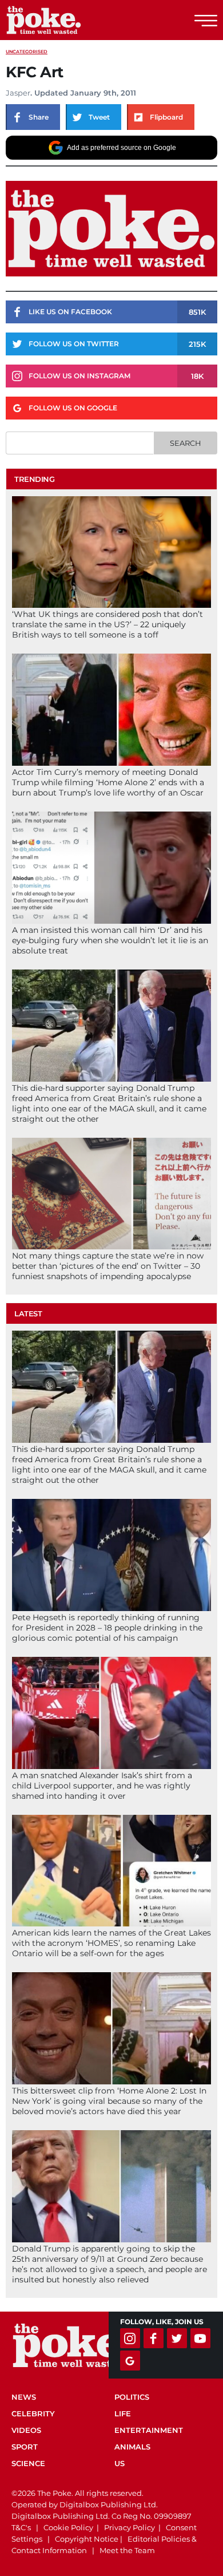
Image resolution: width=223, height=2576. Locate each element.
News (24, 2397)
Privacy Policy (130, 2527)
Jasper (18, 93)
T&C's (21, 2527)
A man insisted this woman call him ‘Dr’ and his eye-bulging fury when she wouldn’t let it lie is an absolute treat (110, 940)
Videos (26, 2430)
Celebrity (33, 2413)
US (120, 2463)
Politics (132, 2397)
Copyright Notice (87, 2539)
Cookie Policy (68, 2527)
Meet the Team (127, 2550)
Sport (25, 2447)
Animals (132, 2447)
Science (28, 2463)
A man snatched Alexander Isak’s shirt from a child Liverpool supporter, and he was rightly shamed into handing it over (102, 1786)
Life (123, 2413)
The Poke (71, 20)
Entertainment (149, 2430)
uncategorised (27, 52)
